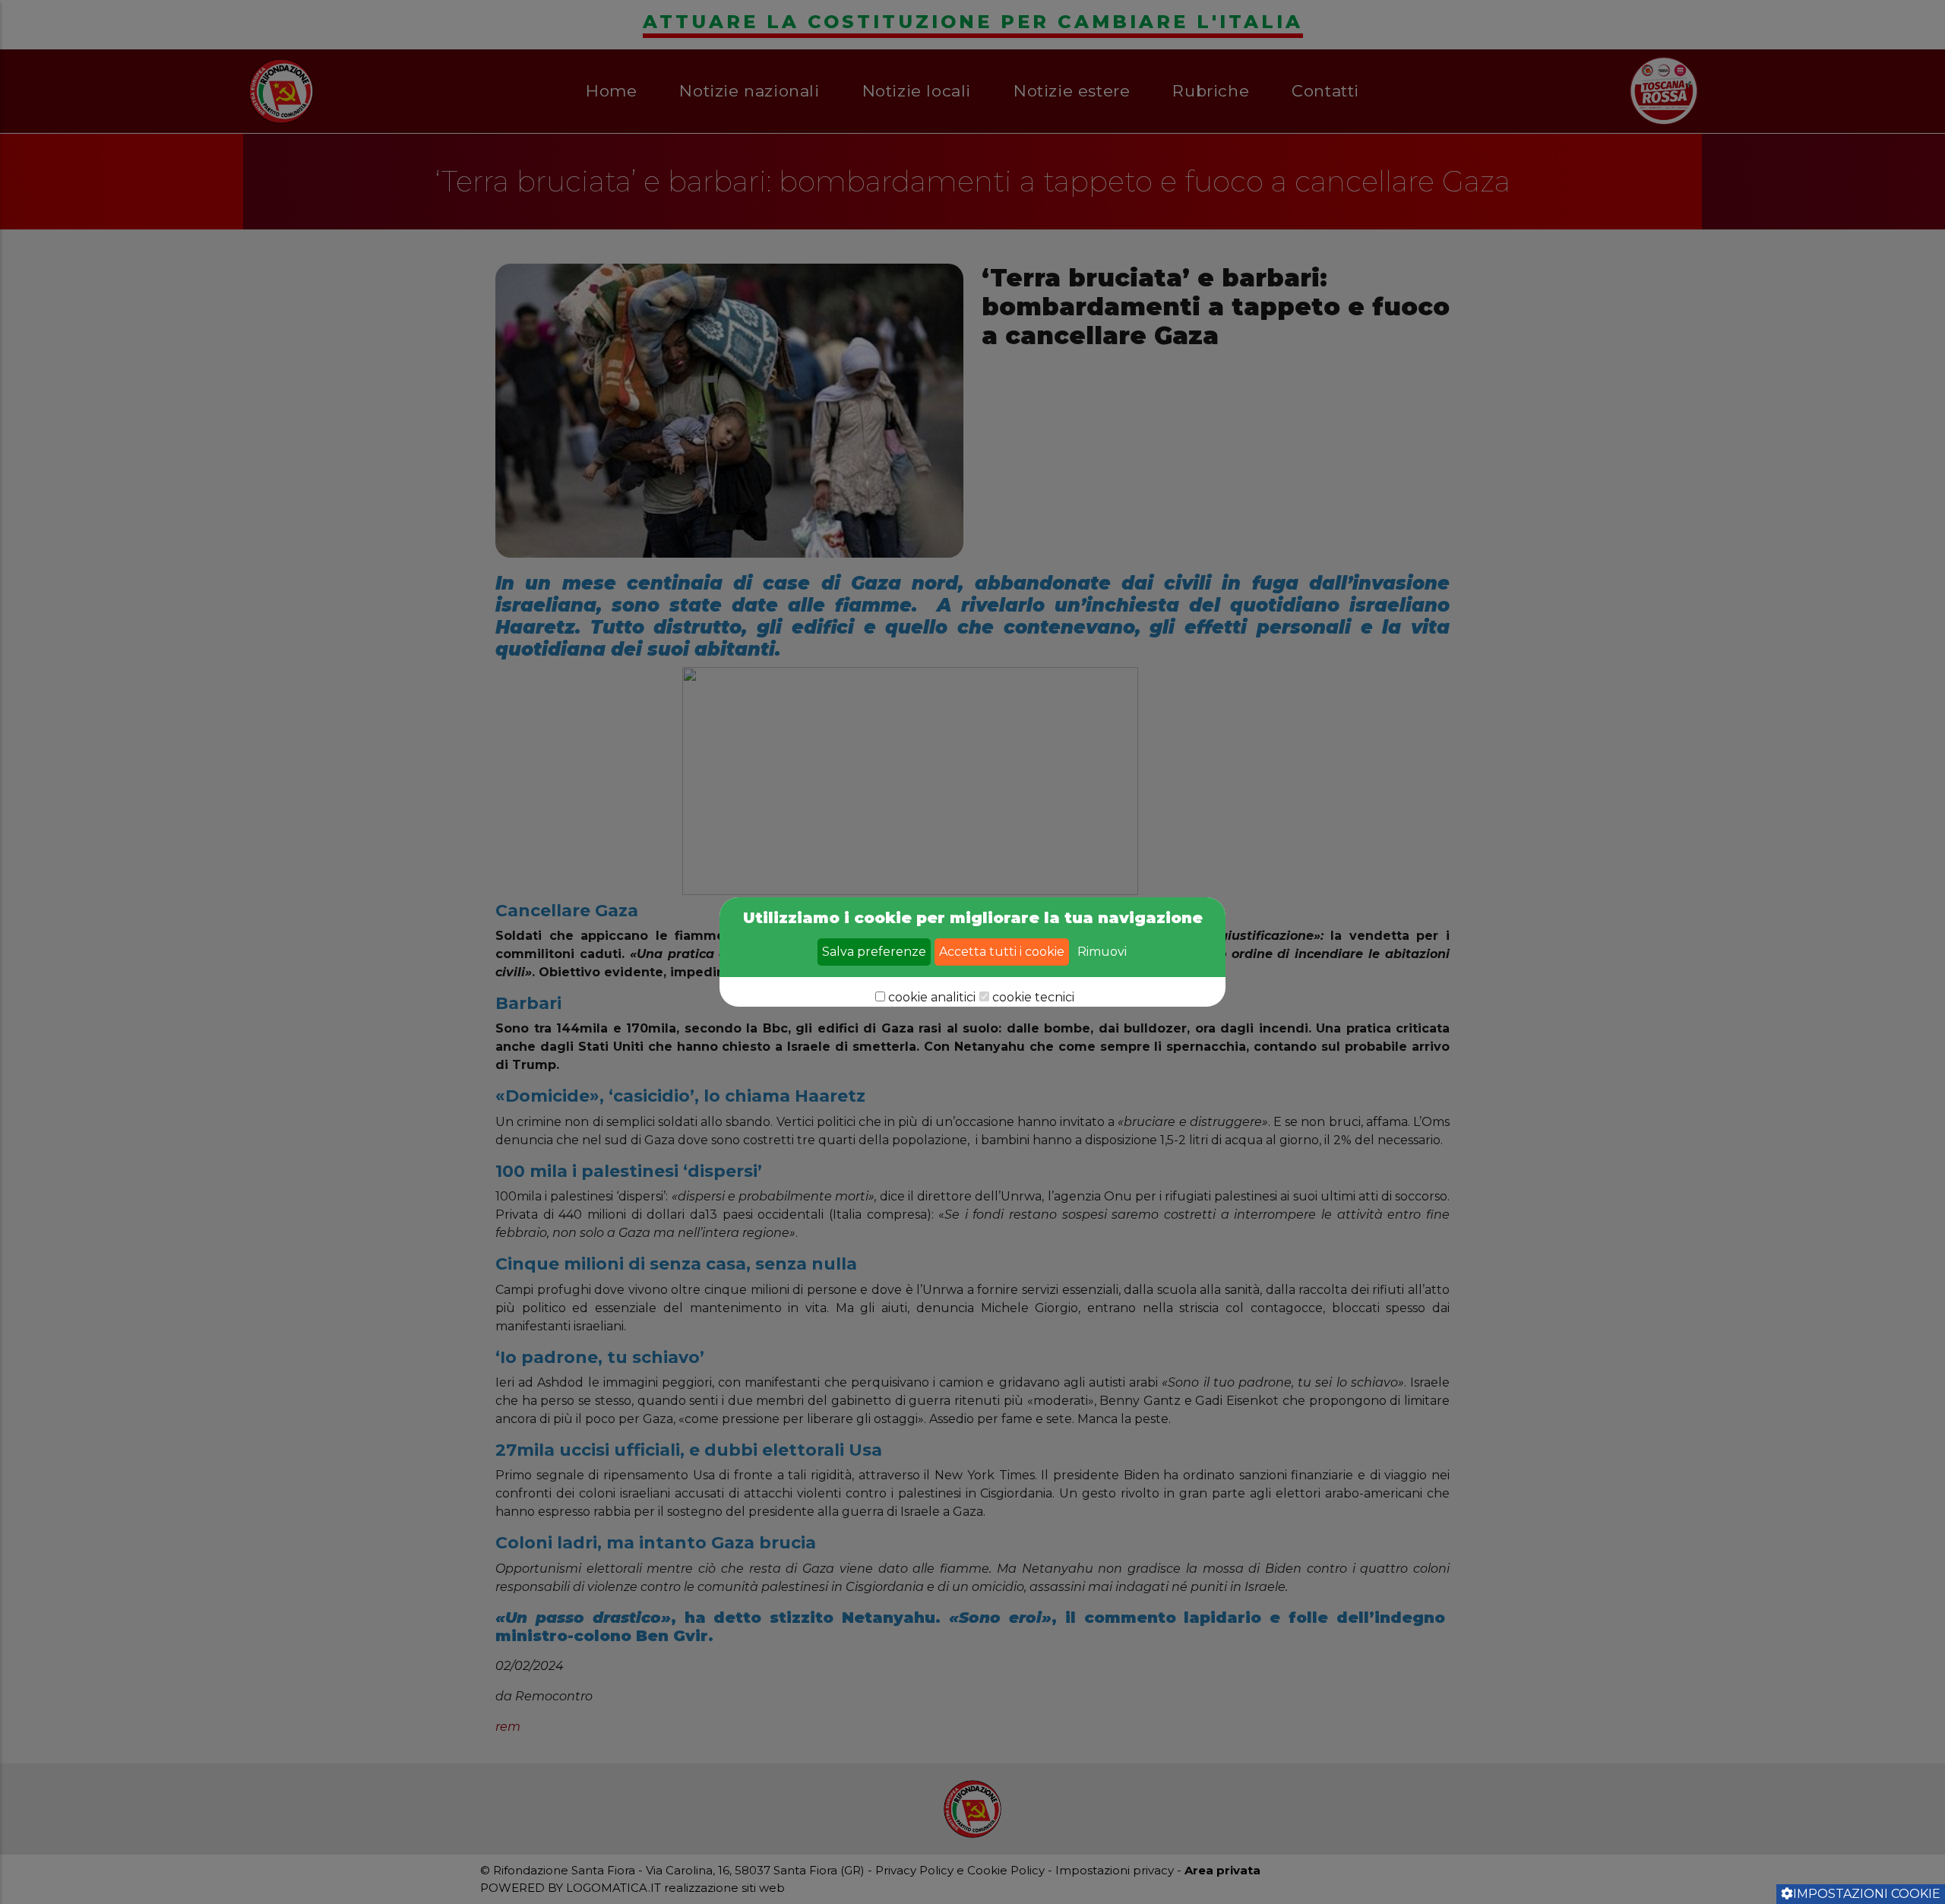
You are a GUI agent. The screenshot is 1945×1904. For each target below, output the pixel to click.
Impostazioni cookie (1867, 1894)
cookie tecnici (1033, 997)
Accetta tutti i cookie (1002, 952)
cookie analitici (932, 997)
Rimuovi (1102, 952)
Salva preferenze (874, 952)
